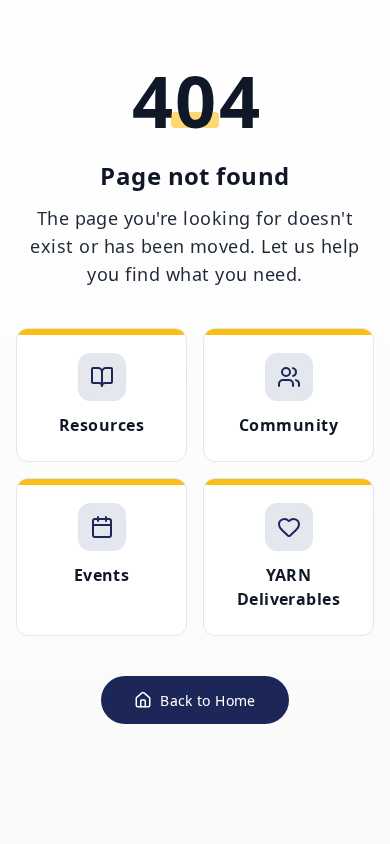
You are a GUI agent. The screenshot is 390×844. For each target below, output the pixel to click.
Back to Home (207, 700)
